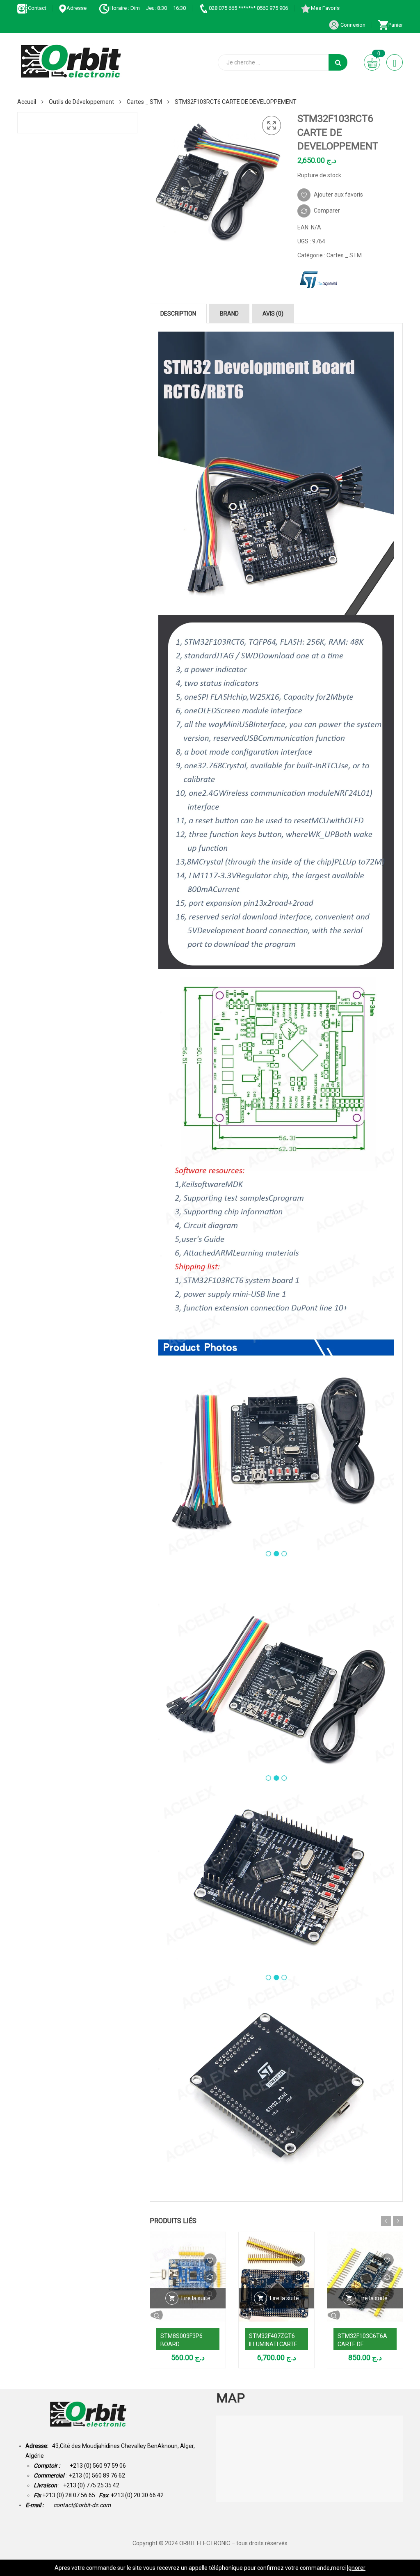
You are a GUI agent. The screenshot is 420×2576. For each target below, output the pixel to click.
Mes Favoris (325, 8)
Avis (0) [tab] (273, 314)
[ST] (318, 280)
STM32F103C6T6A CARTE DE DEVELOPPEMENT (362, 2344)
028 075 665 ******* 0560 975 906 (248, 8)
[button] (272, 126)
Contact (37, 8)
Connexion (352, 25)
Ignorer (356, 2568)
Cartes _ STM (144, 102)
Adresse (76, 8)
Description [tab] (178, 314)
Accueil (27, 102)
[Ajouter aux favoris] (210, 2260)
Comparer (327, 211)
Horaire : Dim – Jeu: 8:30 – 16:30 (148, 8)
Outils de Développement (81, 102)
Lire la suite (196, 2298)
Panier (396, 25)
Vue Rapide (188, 2315)
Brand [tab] (229, 314)
